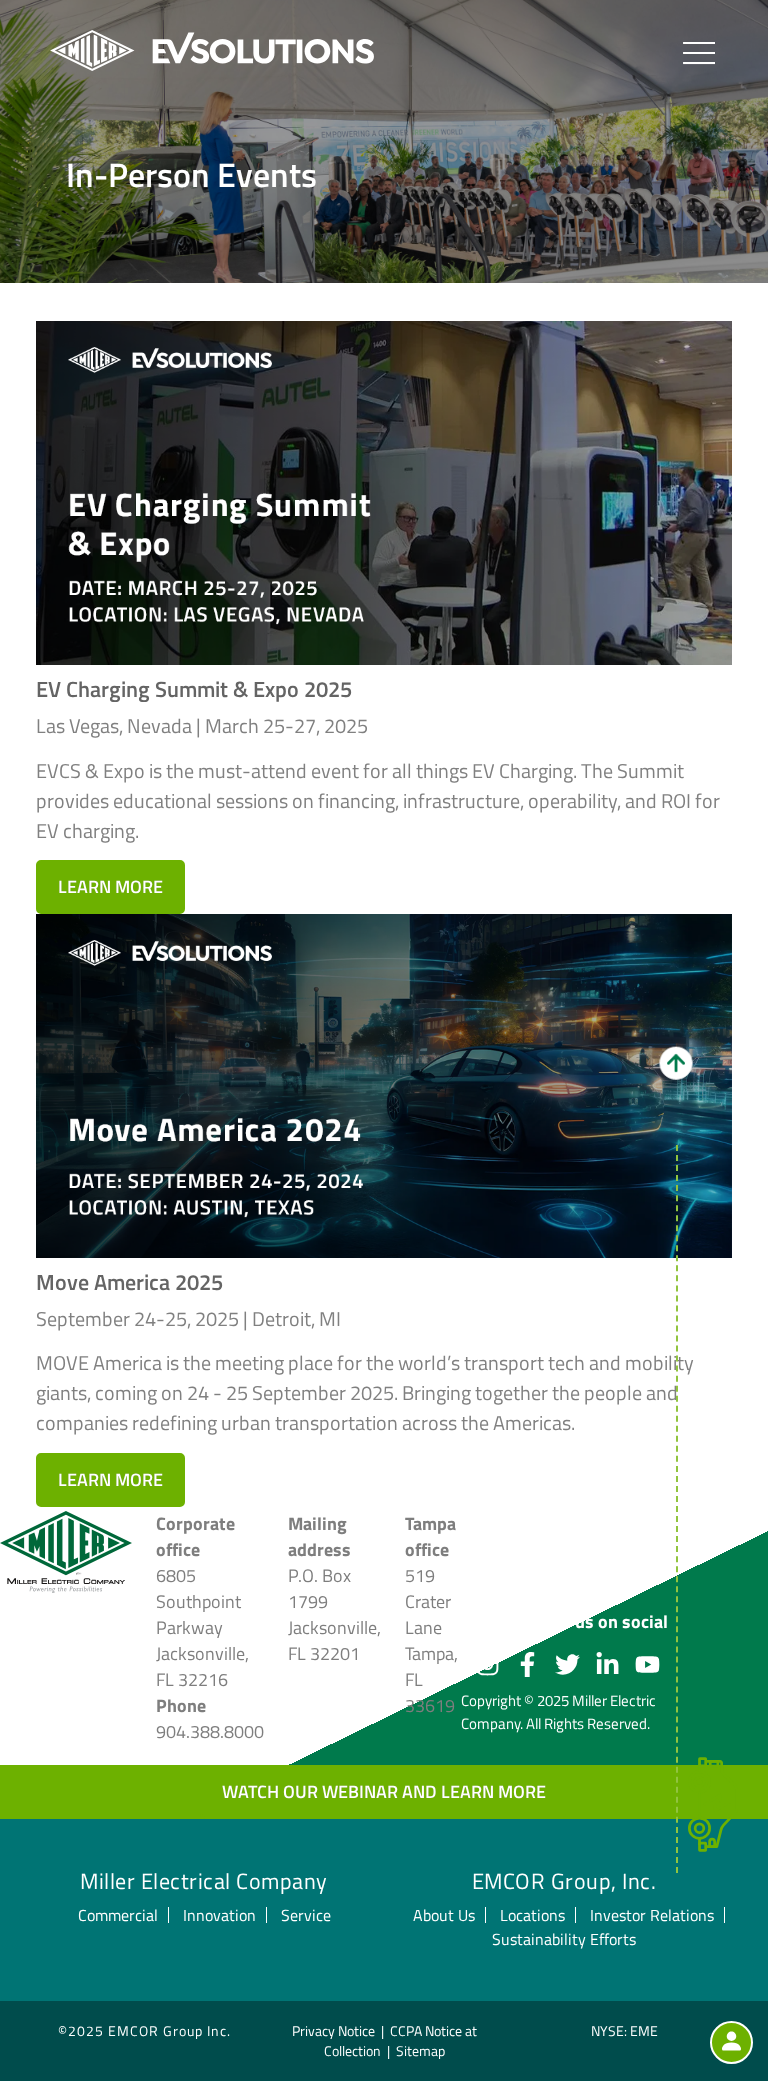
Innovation (219, 1915)
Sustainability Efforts (564, 1939)
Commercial (118, 1915)
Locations (532, 1915)
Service (306, 1915)
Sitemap (420, 2050)
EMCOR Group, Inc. (564, 1881)
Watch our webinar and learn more (384, 1791)
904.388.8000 (210, 1731)
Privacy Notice (333, 2030)
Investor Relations (652, 1915)
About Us (444, 1915)
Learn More (110, 886)
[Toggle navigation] (699, 52)
